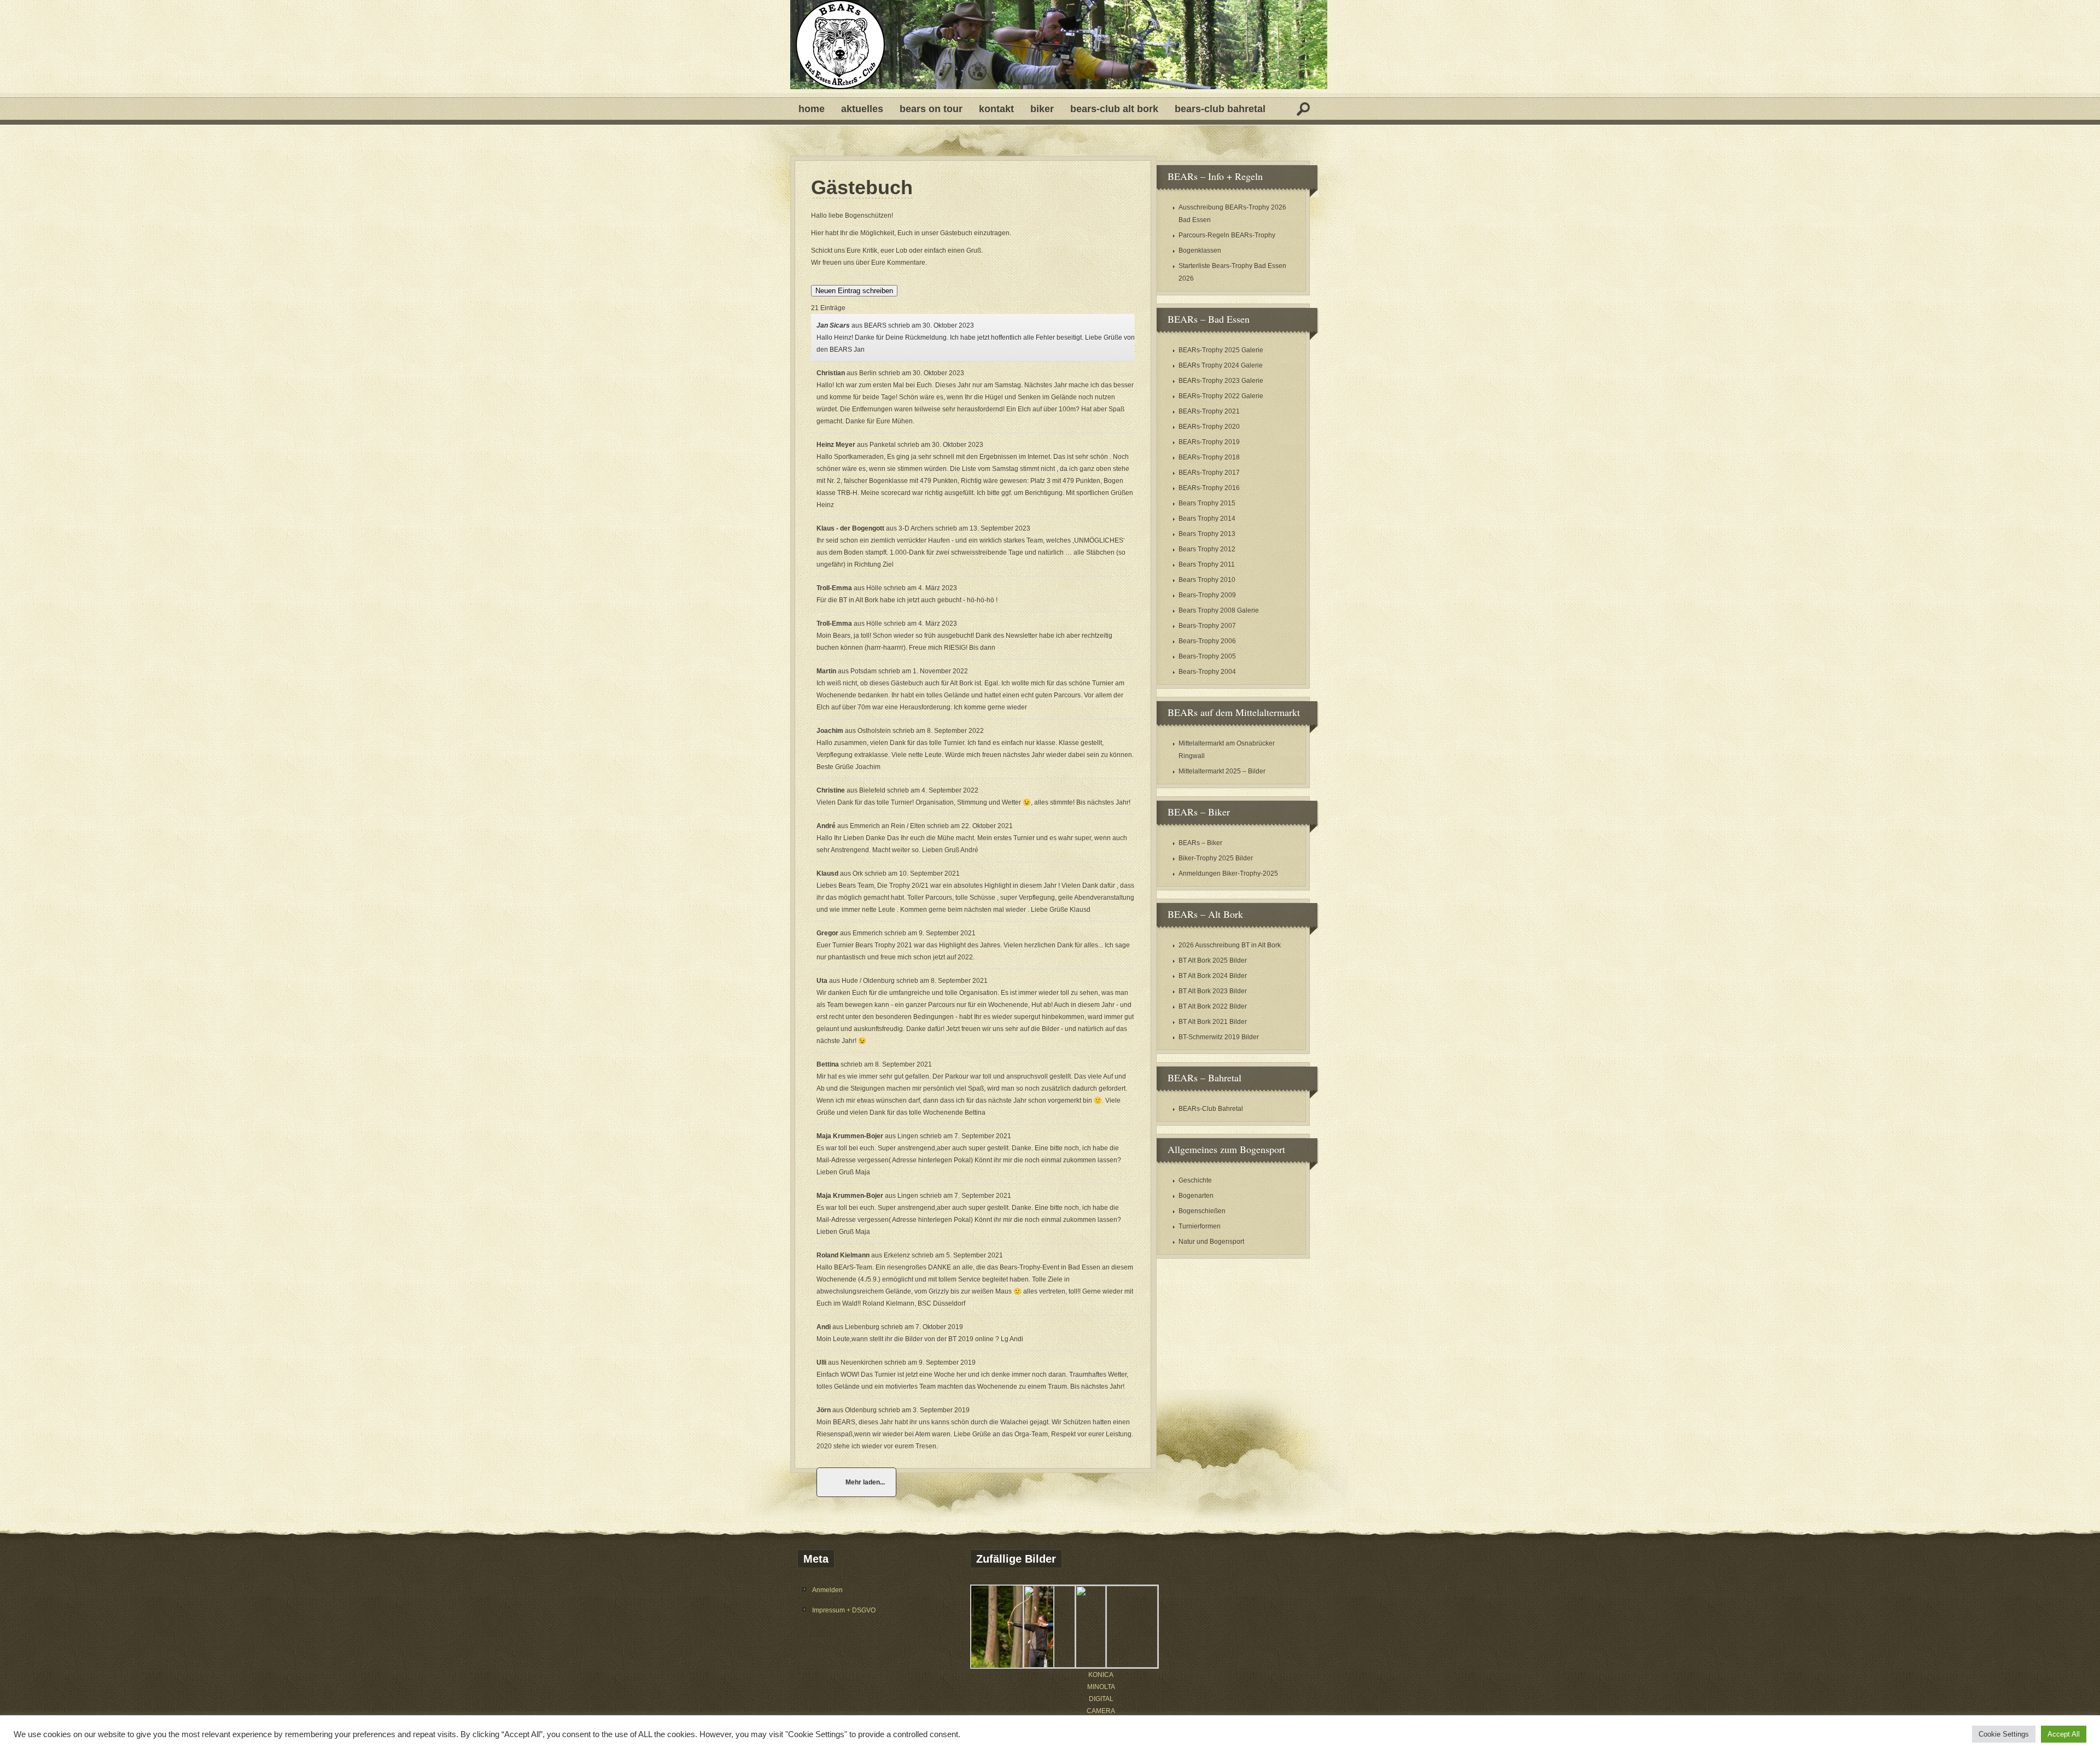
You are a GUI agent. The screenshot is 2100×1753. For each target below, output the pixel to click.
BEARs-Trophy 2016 (1209, 488)
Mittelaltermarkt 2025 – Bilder (1222, 771)
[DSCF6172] (1065, 1665)
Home (812, 109)
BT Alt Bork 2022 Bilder (1213, 1006)
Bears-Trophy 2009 (1207, 595)
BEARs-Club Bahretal (1220, 109)
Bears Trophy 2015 (1207, 503)
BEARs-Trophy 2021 (1209, 411)
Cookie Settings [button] (2004, 1734)
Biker (1042, 109)
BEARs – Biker (1200, 843)
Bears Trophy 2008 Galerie (1219, 610)
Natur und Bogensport (1211, 1242)
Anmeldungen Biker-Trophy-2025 (1228, 873)
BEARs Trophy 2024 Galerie (1221, 365)
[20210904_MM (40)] (1012, 1667)
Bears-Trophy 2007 (1207, 626)
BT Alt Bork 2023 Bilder (1213, 991)
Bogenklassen (1200, 251)
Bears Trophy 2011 (1207, 564)
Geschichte (1195, 1180)
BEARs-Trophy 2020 (1209, 427)
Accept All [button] (2064, 1734)
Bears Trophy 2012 (1207, 549)
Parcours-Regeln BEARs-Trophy (1227, 235)
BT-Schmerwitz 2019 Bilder (1219, 1037)
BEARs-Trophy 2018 (1209, 457)
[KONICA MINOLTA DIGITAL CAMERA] (1117, 1665)
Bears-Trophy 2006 (1207, 641)
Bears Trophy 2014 (1207, 519)
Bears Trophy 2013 (1207, 534)
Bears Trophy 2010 (1207, 580)
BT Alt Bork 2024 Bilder (1213, 976)
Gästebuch (862, 188)
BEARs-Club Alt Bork (1114, 109)
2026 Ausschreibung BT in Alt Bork (1230, 945)
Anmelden (827, 1590)
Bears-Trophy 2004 (1207, 672)
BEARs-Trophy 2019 (1209, 442)
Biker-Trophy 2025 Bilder (1216, 858)
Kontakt (996, 109)
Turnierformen (1200, 1226)
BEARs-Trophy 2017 (1209, 473)
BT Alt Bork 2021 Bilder (1213, 1022)
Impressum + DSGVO (844, 1610)
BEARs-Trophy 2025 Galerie (1221, 350)
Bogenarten (1196, 1196)
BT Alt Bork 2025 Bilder (1213, 960)
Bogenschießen (1202, 1211)
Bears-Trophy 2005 (1207, 656)
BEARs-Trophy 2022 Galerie (1221, 396)
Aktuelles (862, 109)
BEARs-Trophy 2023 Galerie (1221, 381)
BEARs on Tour (931, 109)
